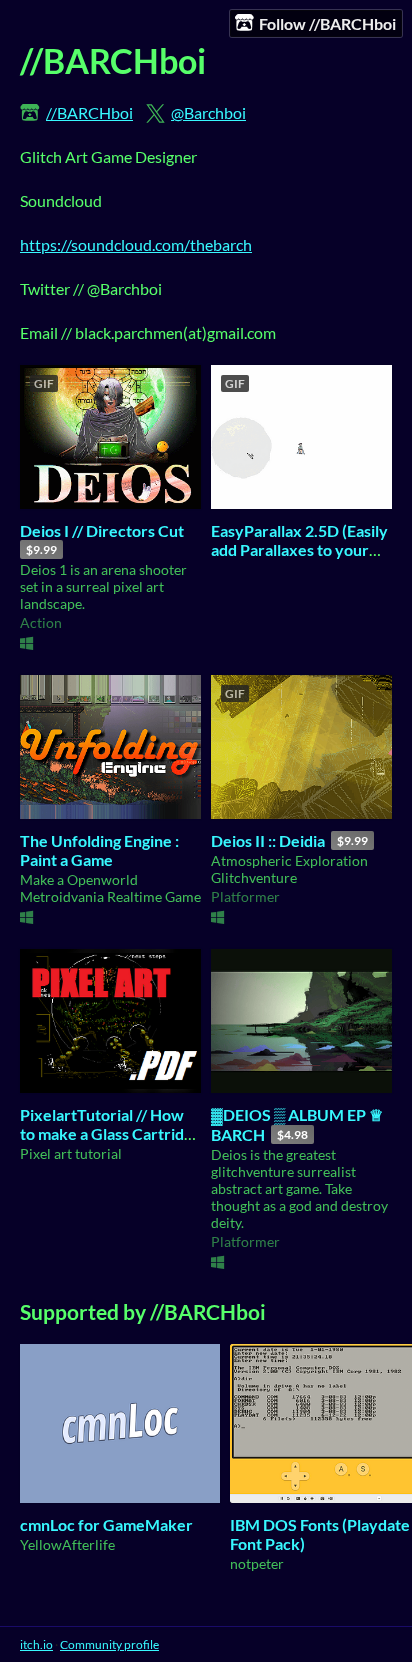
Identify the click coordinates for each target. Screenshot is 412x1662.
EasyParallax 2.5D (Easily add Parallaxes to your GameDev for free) (299, 549)
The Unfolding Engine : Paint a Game (99, 850)
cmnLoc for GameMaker (106, 1524)
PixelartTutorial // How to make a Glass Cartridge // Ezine (110, 1133)
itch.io (36, 1644)
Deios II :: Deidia (268, 840)
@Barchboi (208, 112)
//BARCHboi (89, 112)
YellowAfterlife (67, 1544)
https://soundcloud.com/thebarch (136, 244)
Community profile (109, 1644)
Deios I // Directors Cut (102, 530)
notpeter (257, 1563)
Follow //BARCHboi (327, 23)
